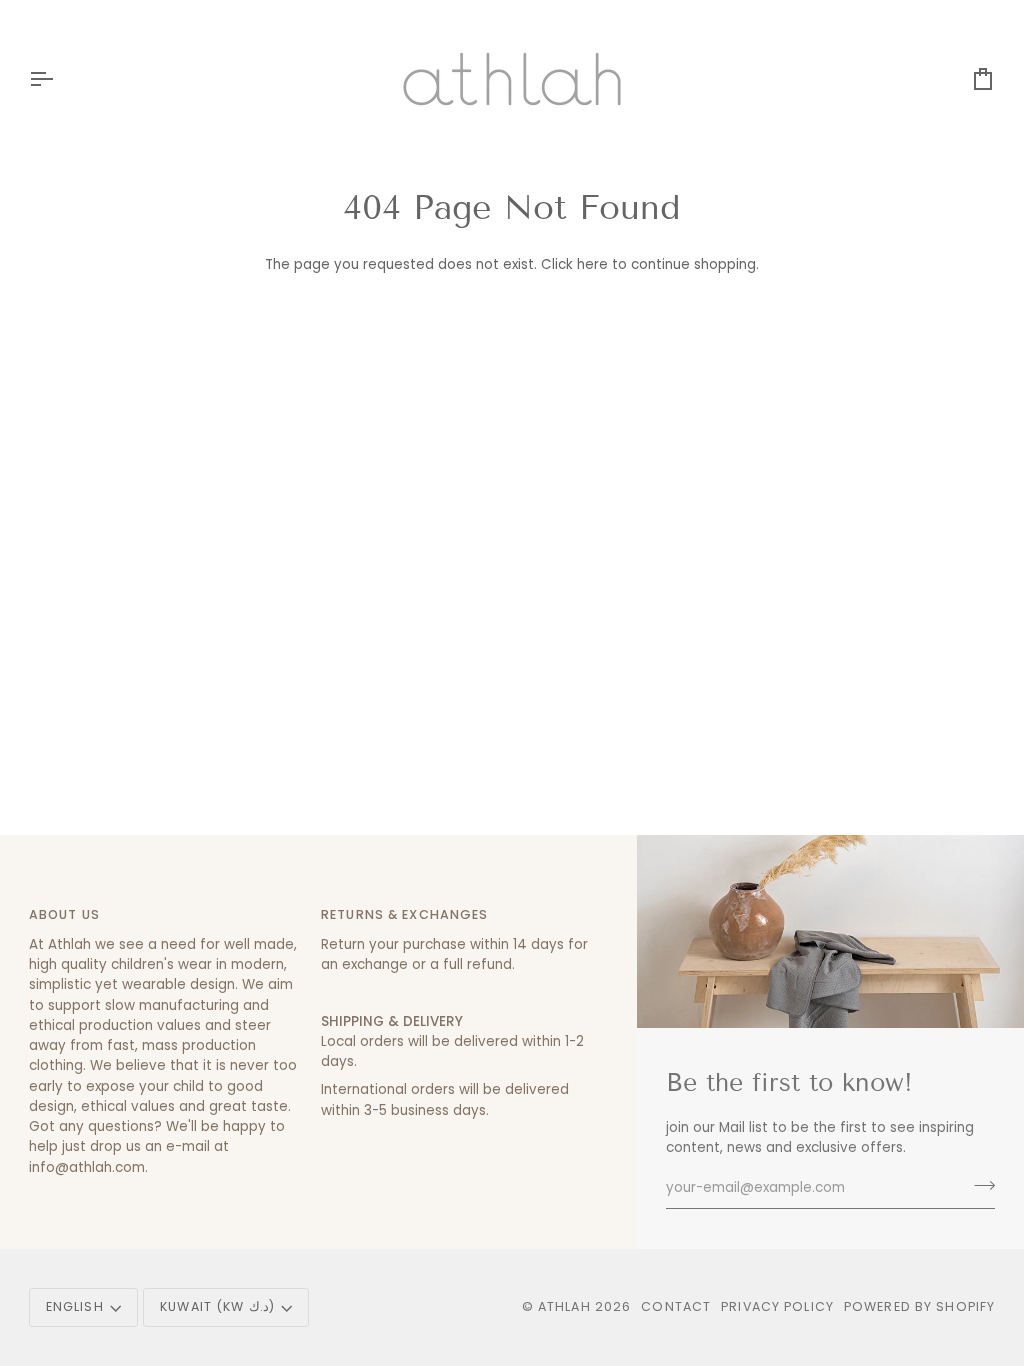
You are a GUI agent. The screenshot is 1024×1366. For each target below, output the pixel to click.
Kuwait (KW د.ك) (217, 1306)
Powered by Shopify (919, 1306)
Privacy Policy (777, 1306)
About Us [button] (64, 914)
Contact (676, 1306)
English (75, 1306)
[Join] (978, 1186)
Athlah (564, 1306)
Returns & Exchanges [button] (404, 914)
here (592, 264)
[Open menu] (59, 79)
